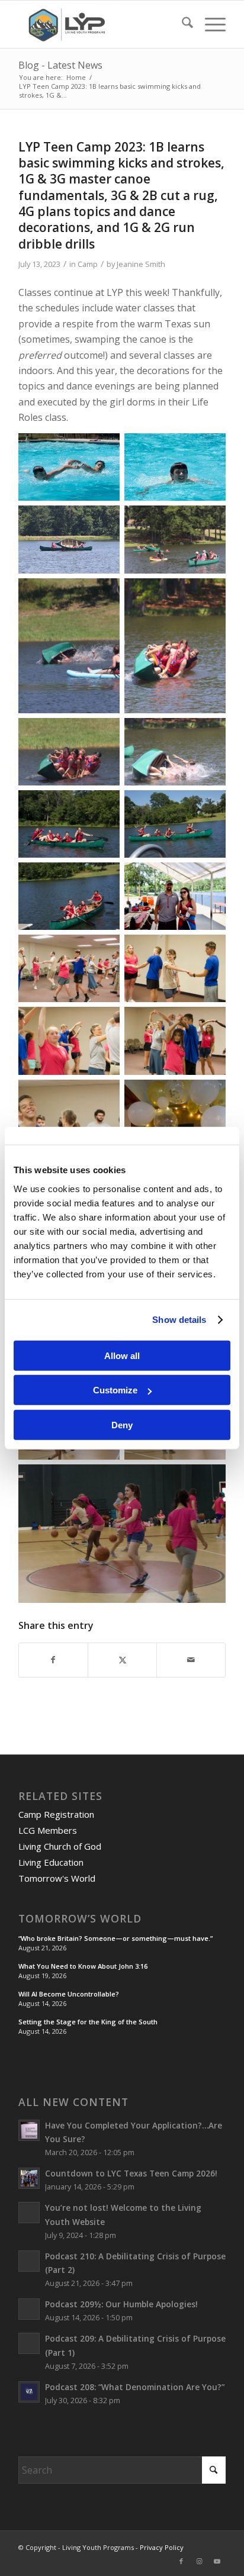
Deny (122, 1424)
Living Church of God (60, 1846)
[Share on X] (122, 1660)
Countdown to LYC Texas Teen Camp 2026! (131, 2173)
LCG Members (48, 1830)
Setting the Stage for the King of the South (88, 2022)
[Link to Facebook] (181, 2561)
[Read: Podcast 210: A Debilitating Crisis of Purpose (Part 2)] (29, 2261)
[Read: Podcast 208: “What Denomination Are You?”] (29, 2392)
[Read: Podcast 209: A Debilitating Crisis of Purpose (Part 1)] (29, 2343)
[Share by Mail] (191, 1660)
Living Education (51, 1862)
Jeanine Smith (141, 264)
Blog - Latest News (60, 65)
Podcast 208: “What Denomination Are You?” (135, 2387)
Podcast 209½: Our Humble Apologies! (121, 2304)
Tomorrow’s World (80, 1919)
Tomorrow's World (57, 1878)
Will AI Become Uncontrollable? (69, 1994)
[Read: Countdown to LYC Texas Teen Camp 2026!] (29, 2178)
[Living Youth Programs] (101, 24)
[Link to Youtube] (217, 2561)
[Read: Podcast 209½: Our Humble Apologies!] (29, 2309)
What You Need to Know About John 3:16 (83, 1966)
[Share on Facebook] (53, 1660)
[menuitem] (182, 24)
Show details (179, 1320)
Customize (115, 1390)
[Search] (182, 24)
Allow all (122, 1355)
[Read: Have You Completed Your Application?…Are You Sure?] (29, 2130)
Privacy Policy (162, 2547)
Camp (88, 264)
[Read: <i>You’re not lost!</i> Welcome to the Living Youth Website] (29, 2213)
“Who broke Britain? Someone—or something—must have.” (115, 1938)
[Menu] (209, 24)
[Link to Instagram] (199, 2561)
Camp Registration (56, 1814)
